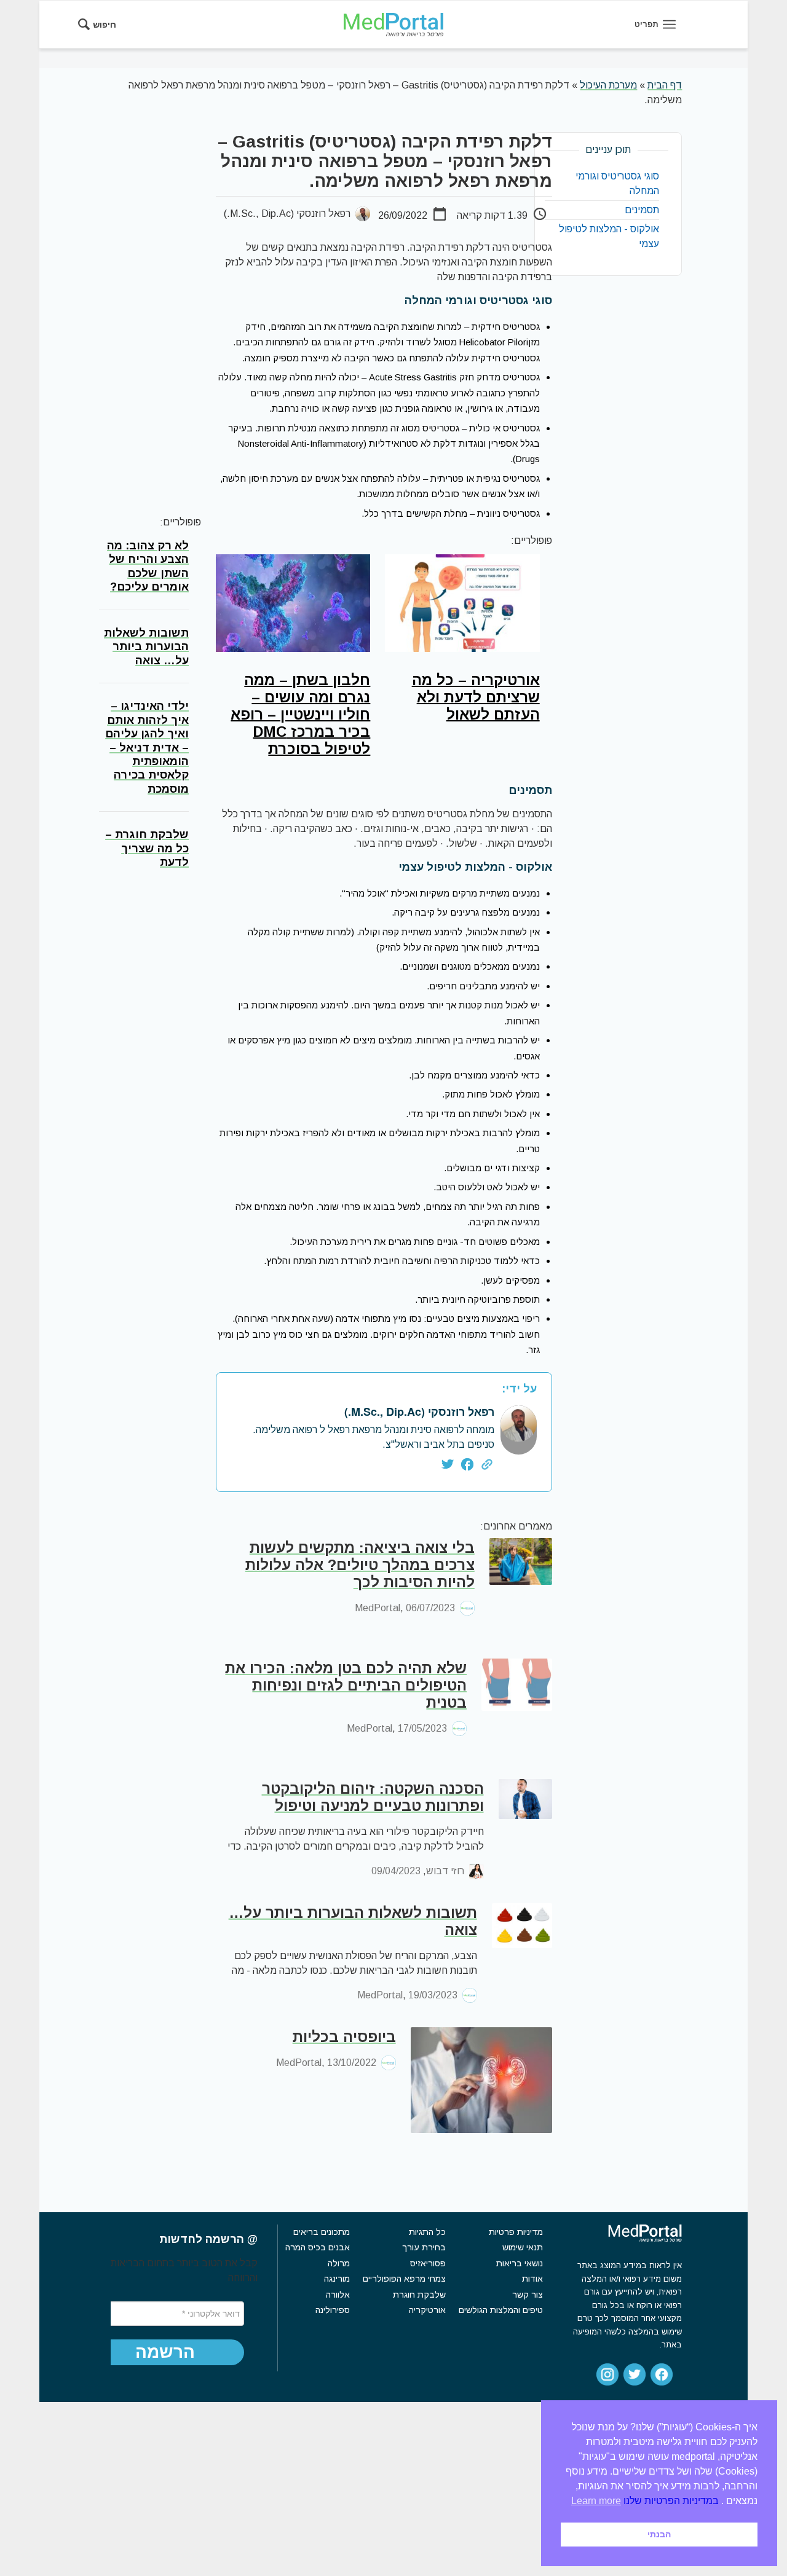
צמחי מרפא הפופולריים (404, 2279)
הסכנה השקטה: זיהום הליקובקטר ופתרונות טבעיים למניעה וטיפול (373, 1797)
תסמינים (642, 210)
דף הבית (665, 85)
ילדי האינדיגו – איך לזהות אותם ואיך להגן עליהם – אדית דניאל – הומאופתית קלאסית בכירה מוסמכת (147, 748)
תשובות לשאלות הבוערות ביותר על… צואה (353, 1921)
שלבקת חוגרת (419, 2295)
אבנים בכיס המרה (317, 2247)
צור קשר (528, 2295)
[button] (165, 2352)
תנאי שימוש (523, 2247)
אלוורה (338, 2295)
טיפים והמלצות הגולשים (501, 2310)
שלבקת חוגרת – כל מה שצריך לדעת (147, 848)
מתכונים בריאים (321, 2232)
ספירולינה (332, 2310)
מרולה (338, 2263)
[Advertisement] (153, 316)
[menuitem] (101, 25)
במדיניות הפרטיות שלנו (671, 2501)
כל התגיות (427, 2232)
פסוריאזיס (428, 2263)
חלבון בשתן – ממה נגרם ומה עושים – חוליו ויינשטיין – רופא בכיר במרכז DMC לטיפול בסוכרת (300, 714)
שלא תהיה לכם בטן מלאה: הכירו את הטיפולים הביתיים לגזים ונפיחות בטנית (346, 1685)
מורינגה (337, 2279)
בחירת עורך (424, 2247)
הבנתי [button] (659, 2534)
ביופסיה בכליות (344, 2037)
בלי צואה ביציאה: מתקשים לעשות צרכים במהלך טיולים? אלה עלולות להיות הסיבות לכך (360, 1565)
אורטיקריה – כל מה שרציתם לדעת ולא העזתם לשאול (476, 697)
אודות (532, 2279)
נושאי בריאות (520, 2263)
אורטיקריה (427, 2310)
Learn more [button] (596, 2501)
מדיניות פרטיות (516, 2232)
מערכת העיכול (608, 85)
